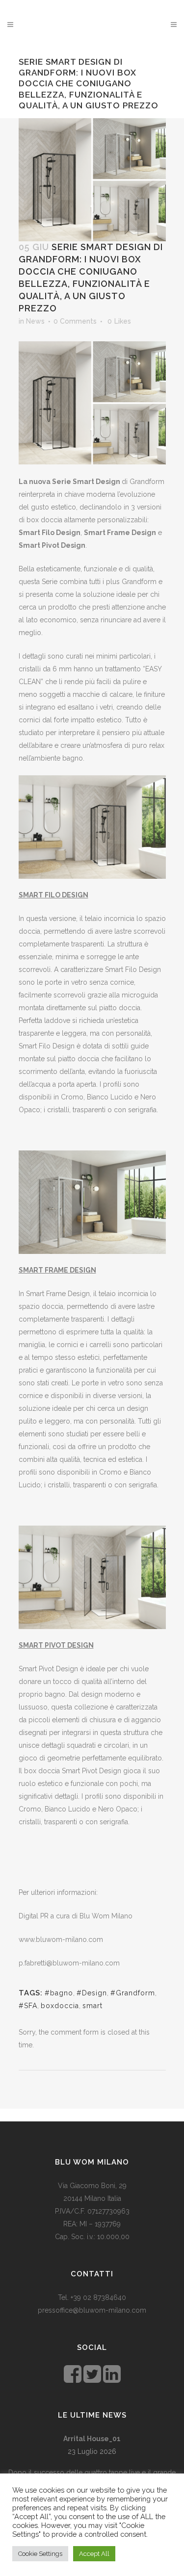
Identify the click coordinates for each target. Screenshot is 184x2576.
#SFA (28, 2006)
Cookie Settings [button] (40, 2554)
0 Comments (75, 321)
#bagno (59, 1993)
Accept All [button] (94, 2554)
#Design (92, 1993)
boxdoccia (60, 2006)
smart (92, 2006)
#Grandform (133, 1993)
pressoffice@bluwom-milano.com (92, 2310)
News (35, 321)
